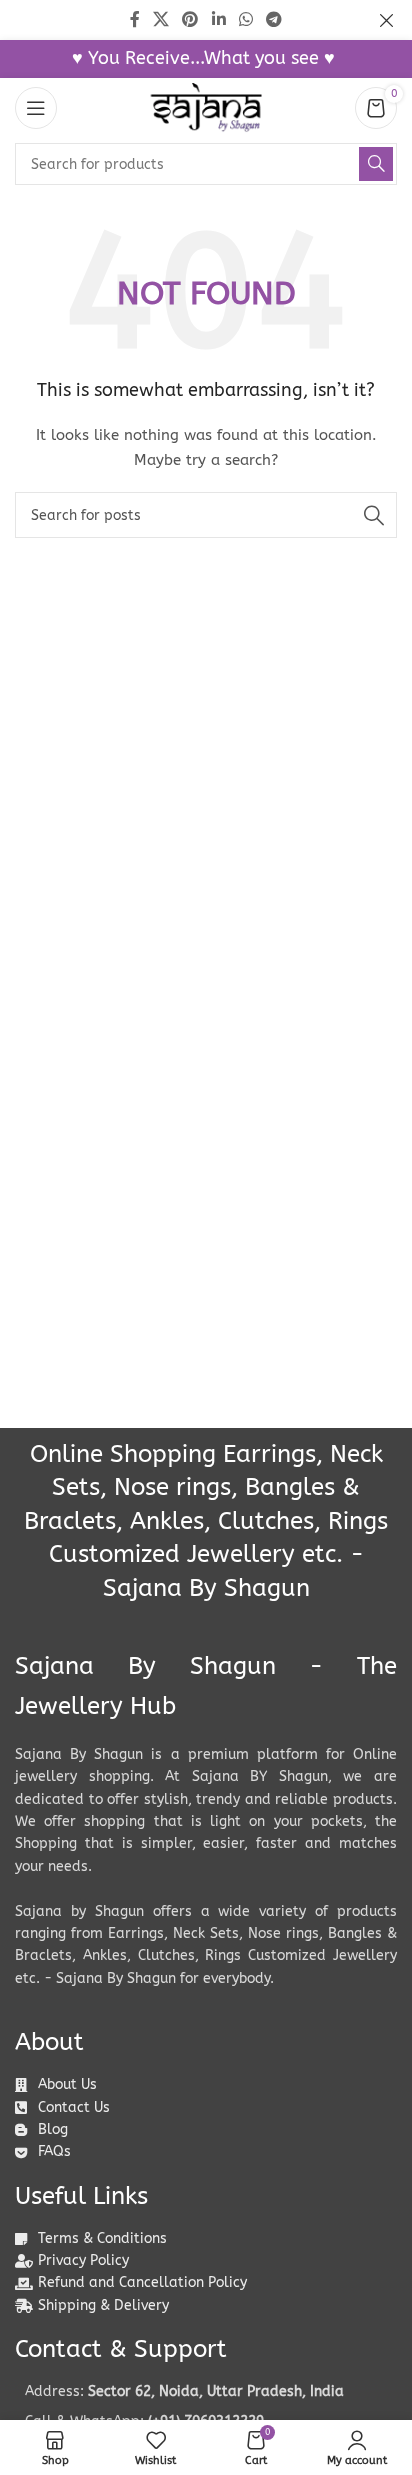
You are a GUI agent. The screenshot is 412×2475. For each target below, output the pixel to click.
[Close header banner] (387, 20)
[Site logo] (206, 107)
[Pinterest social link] (190, 19)
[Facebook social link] (134, 19)
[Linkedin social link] (218, 19)
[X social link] (160, 19)
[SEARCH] (376, 164)
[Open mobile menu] (36, 108)
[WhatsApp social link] (245, 19)
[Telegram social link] (274, 19)
